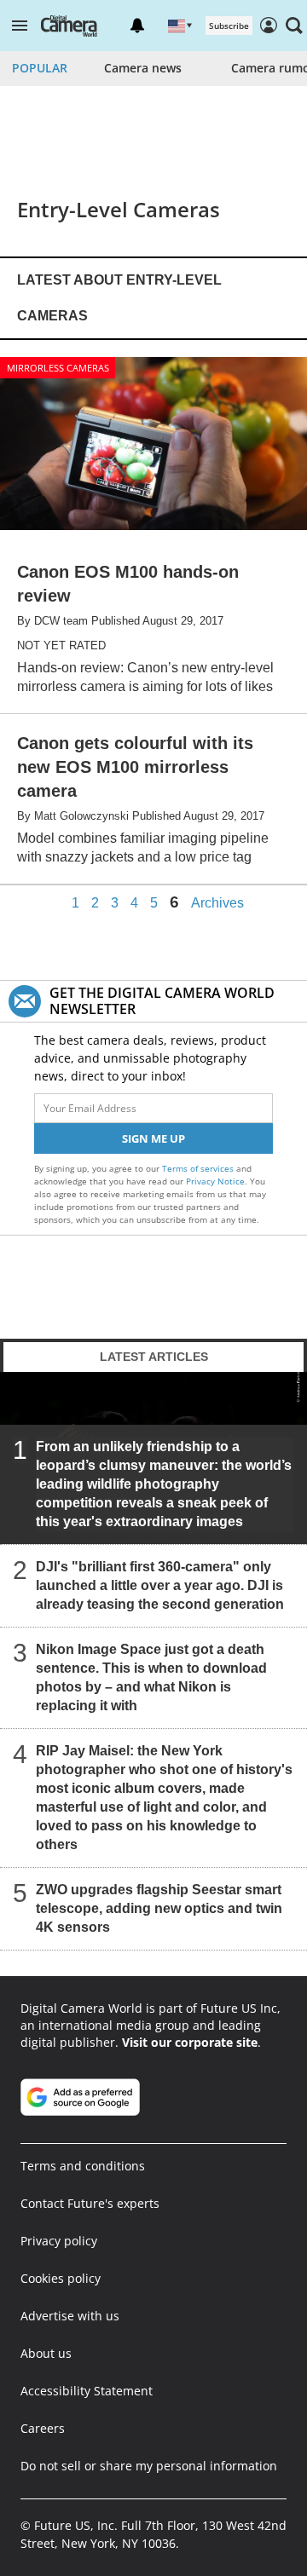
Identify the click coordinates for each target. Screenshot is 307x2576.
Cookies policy (61, 2278)
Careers (43, 2428)
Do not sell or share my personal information (149, 2466)
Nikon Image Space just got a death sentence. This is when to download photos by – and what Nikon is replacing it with (151, 1677)
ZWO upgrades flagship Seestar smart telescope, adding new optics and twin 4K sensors (159, 1908)
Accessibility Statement (87, 2391)
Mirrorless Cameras (58, 368)
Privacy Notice (215, 1181)
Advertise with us (70, 2316)
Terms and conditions (83, 2166)
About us (46, 2353)
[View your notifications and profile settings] (137, 26)
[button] (20, 26)
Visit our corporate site (190, 2042)
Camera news (143, 68)
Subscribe (229, 26)
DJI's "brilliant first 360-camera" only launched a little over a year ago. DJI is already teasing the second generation (160, 1585)
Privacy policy (59, 2241)
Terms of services (199, 1168)
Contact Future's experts (90, 2203)
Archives (217, 903)
